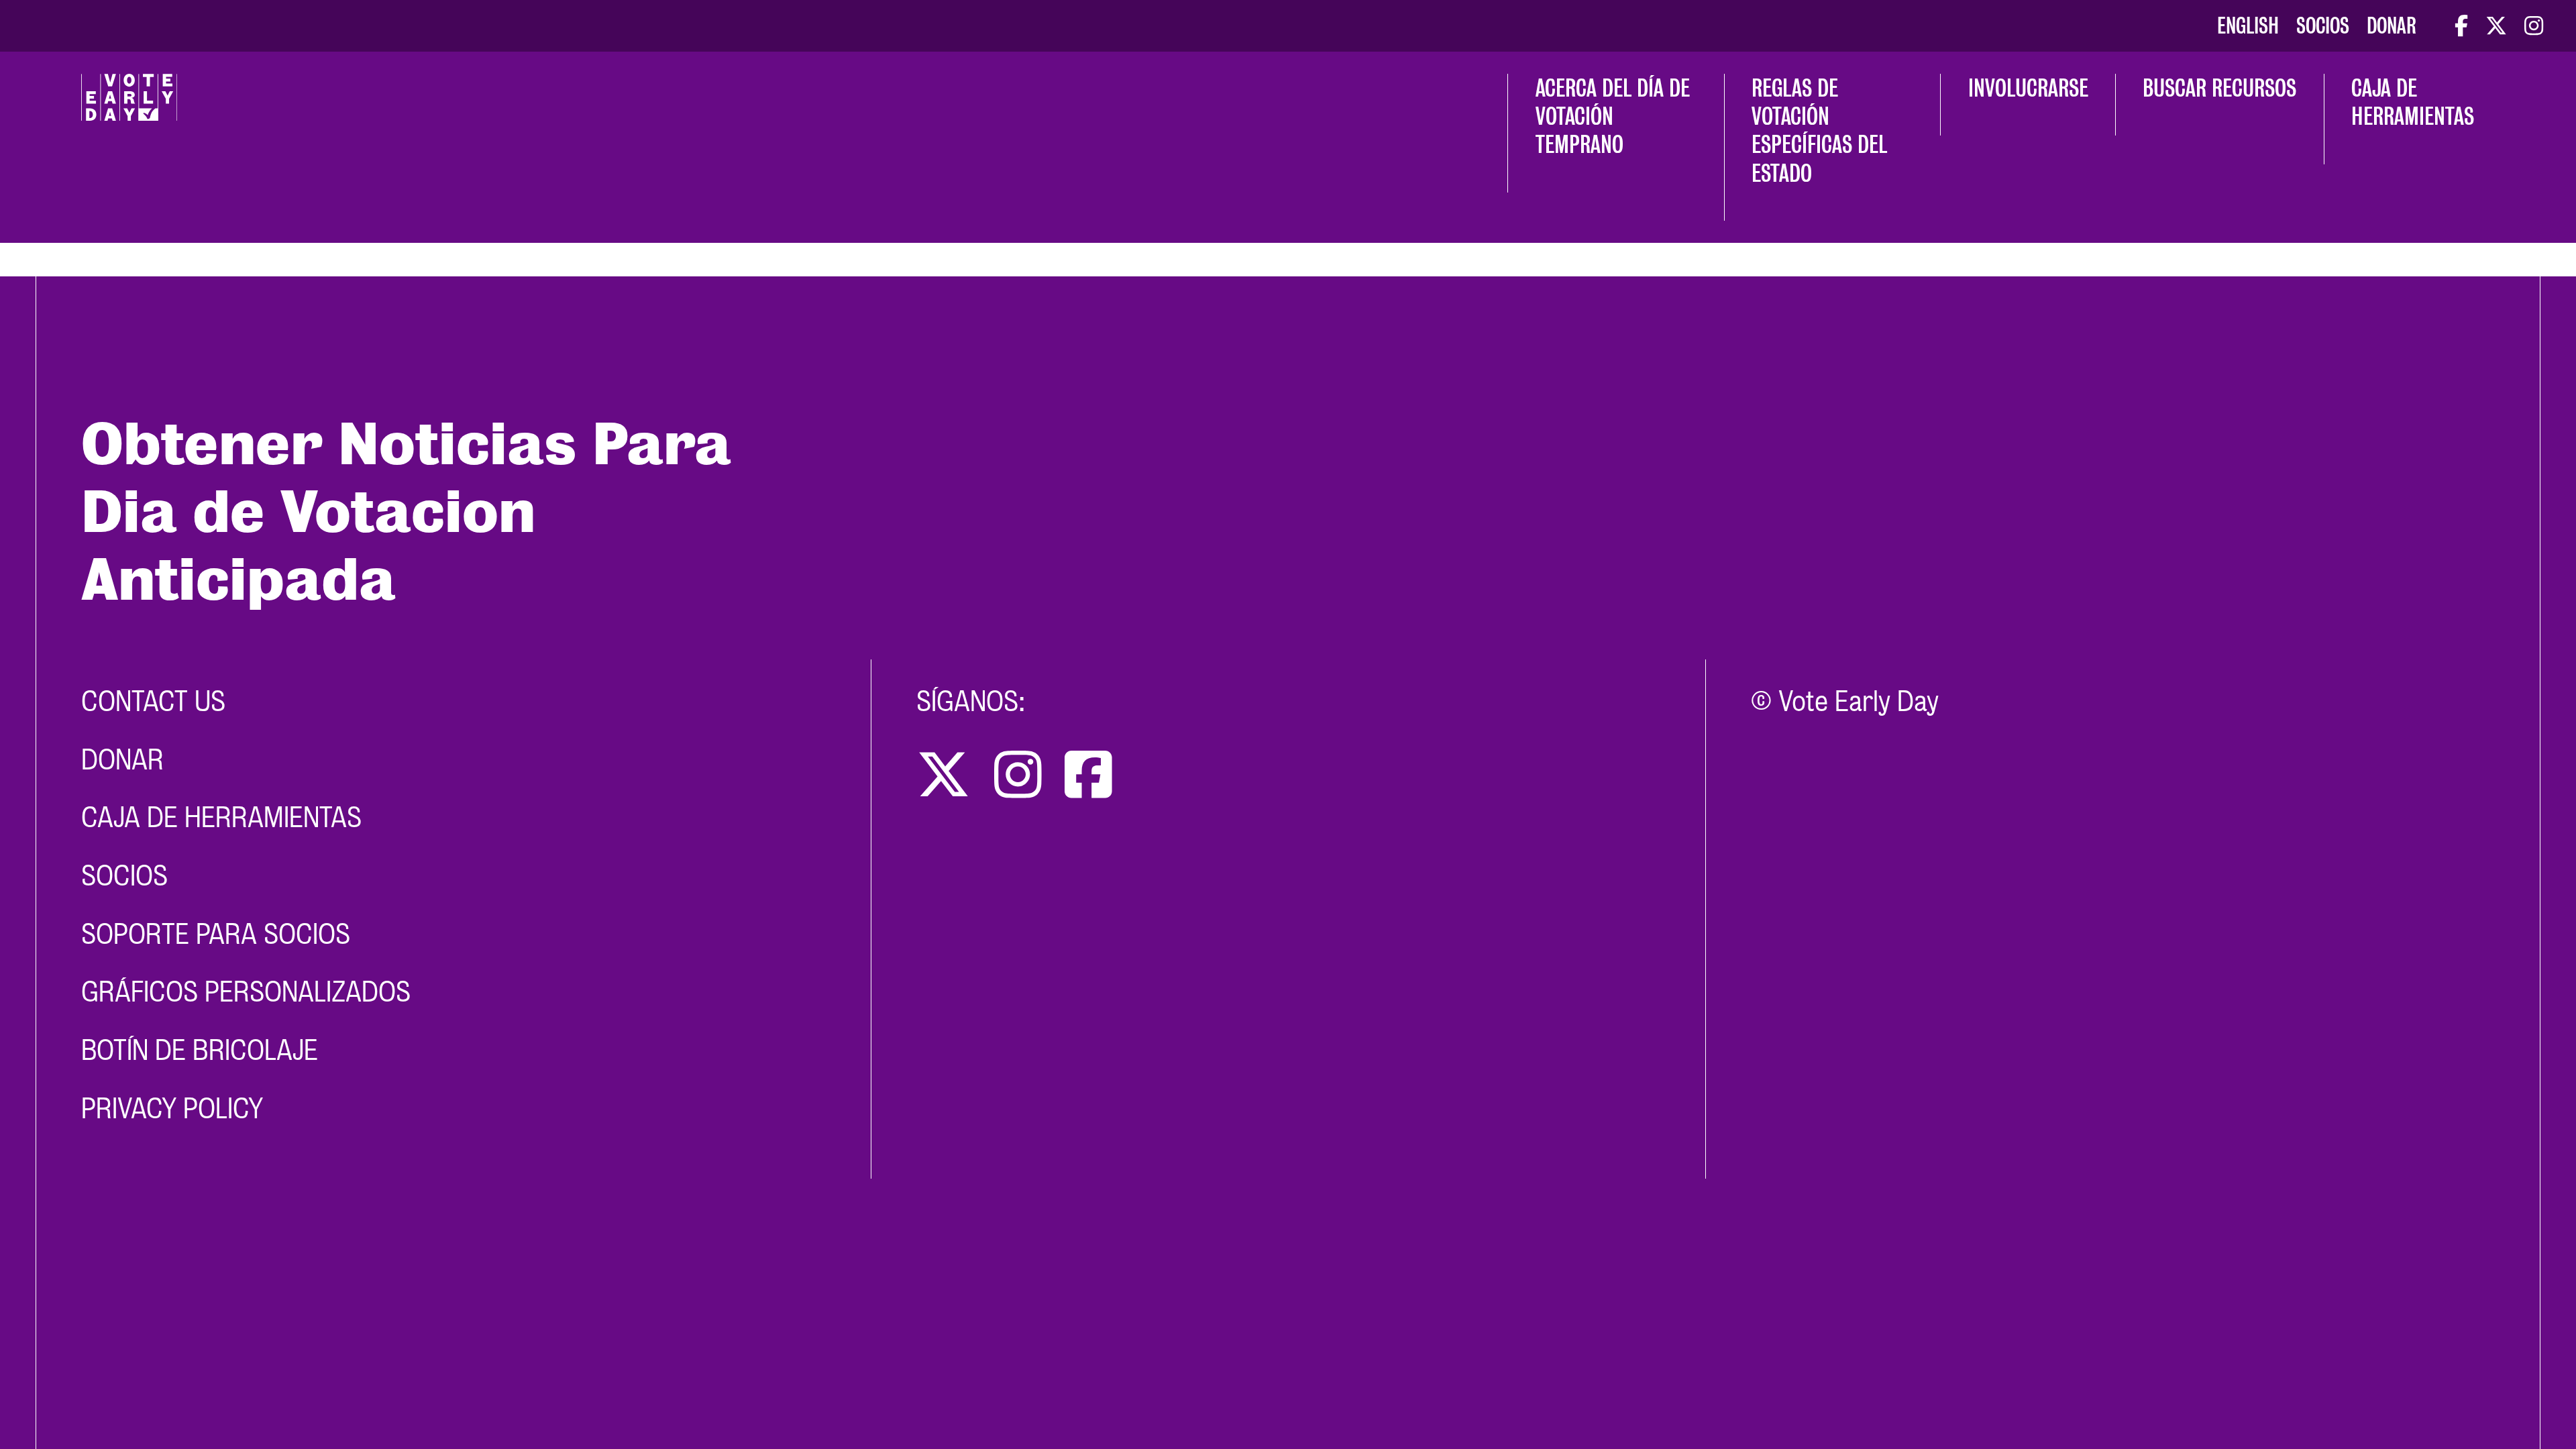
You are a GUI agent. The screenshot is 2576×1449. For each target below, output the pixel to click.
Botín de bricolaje (200, 1050)
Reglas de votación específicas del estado (1822, 130)
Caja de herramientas (2413, 102)
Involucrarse (2028, 88)
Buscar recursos (2219, 88)
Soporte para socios (216, 934)
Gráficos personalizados (246, 992)
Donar (2392, 26)
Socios (2323, 26)
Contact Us (153, 701)
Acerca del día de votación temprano (1615, 116)
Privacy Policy (172, 1109)
